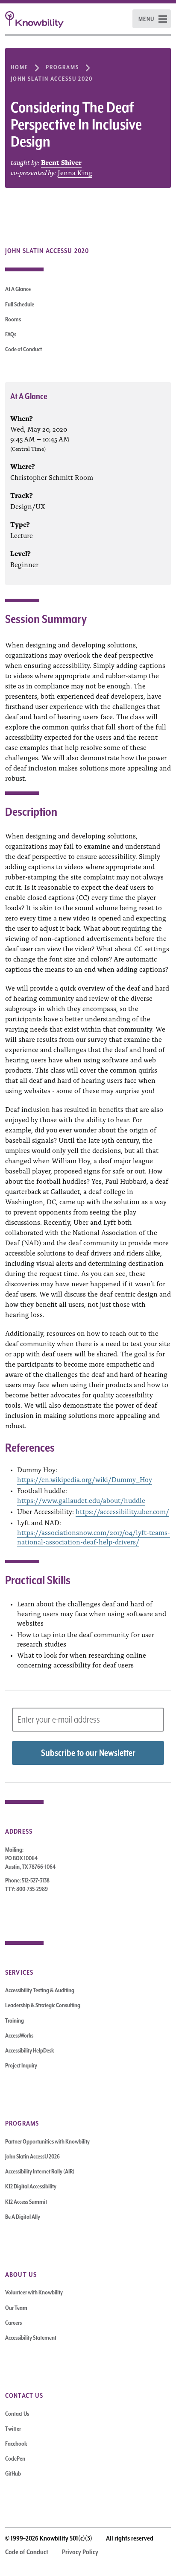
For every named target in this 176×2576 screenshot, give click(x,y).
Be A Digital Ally (23, 2217)
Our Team (16, 2308)
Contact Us (17, 2414)
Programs (62, 67)
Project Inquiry (21, 2065)
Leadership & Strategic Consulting (43, 2005)
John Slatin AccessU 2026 (32, 2156)
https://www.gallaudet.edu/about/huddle (81, 1500)
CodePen (15, 2458)
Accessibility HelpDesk (29, 2050)
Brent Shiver (61, 162)
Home (19, 67)
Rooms (13, 319)
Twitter (13, 2429)
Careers (13, 2323)
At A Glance (18, 289)
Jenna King (75, 172)
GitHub (13, 2473)
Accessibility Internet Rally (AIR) (40, 2171)
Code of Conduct (23, 349)
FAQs (11, 334)
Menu (147, 19)
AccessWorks (19, 2035)
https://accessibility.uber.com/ (122, 1511)
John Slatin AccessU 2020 (52, 79)
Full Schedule (20, 304)
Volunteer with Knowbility (34, 2292)
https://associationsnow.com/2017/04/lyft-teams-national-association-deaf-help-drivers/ (94, 1537)
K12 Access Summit (26, 2202)
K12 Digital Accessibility (31, 2186)
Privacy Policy (80, 2552)
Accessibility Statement (31, 2338)
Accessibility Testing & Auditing (40, 1990)
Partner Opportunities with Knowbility (47, 2141)
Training (15, 2020)
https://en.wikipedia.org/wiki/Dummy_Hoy (85, 1479)
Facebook (16, 2444)
